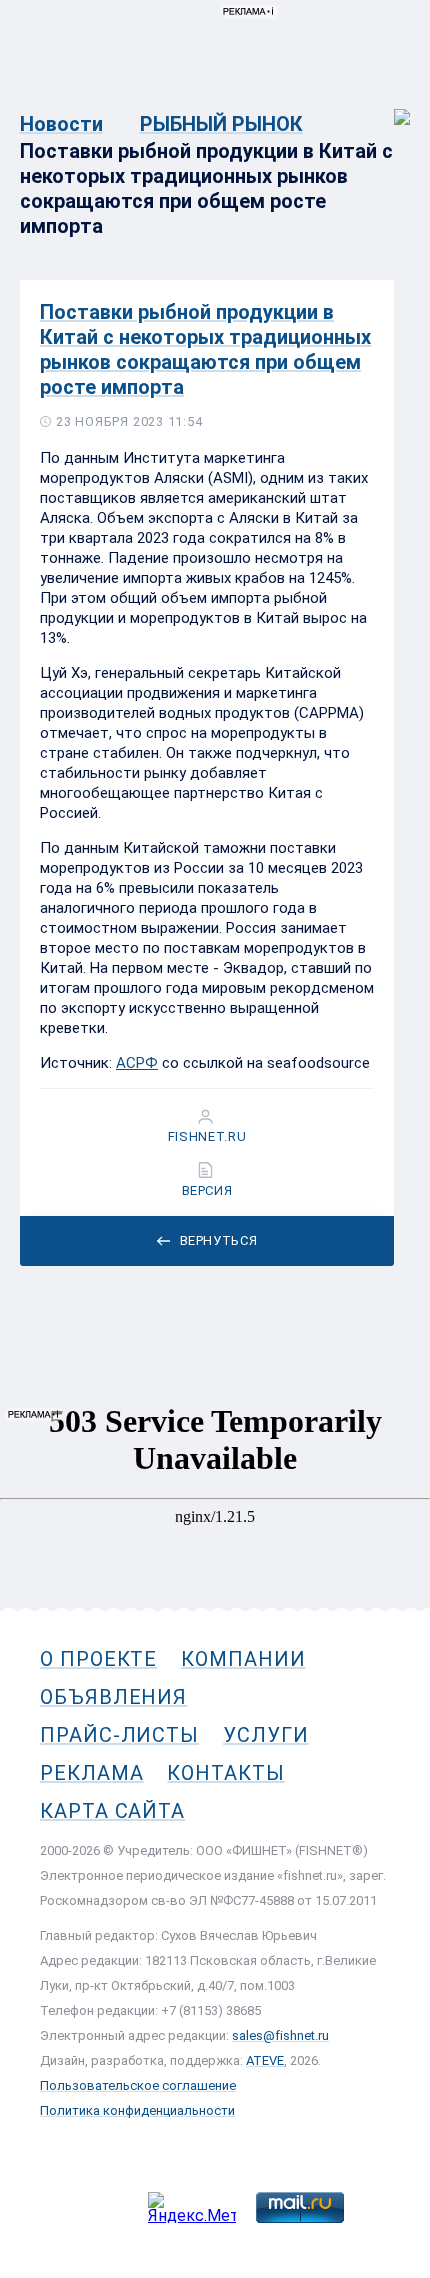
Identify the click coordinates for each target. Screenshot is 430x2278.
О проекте (98, 1659)
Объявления (113, 1697)
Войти (388, 106)
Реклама (91, 1773)
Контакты (225, 1773)
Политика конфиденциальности (137, 2110)
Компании (243, 1659)
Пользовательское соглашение (138, 2085)
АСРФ (137, 1063)
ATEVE (265, 2060)
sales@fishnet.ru (280, 2035)
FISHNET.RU (207, 1137)
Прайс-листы (119, 1735)
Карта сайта (112, 1811)
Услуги (266, 1735)
